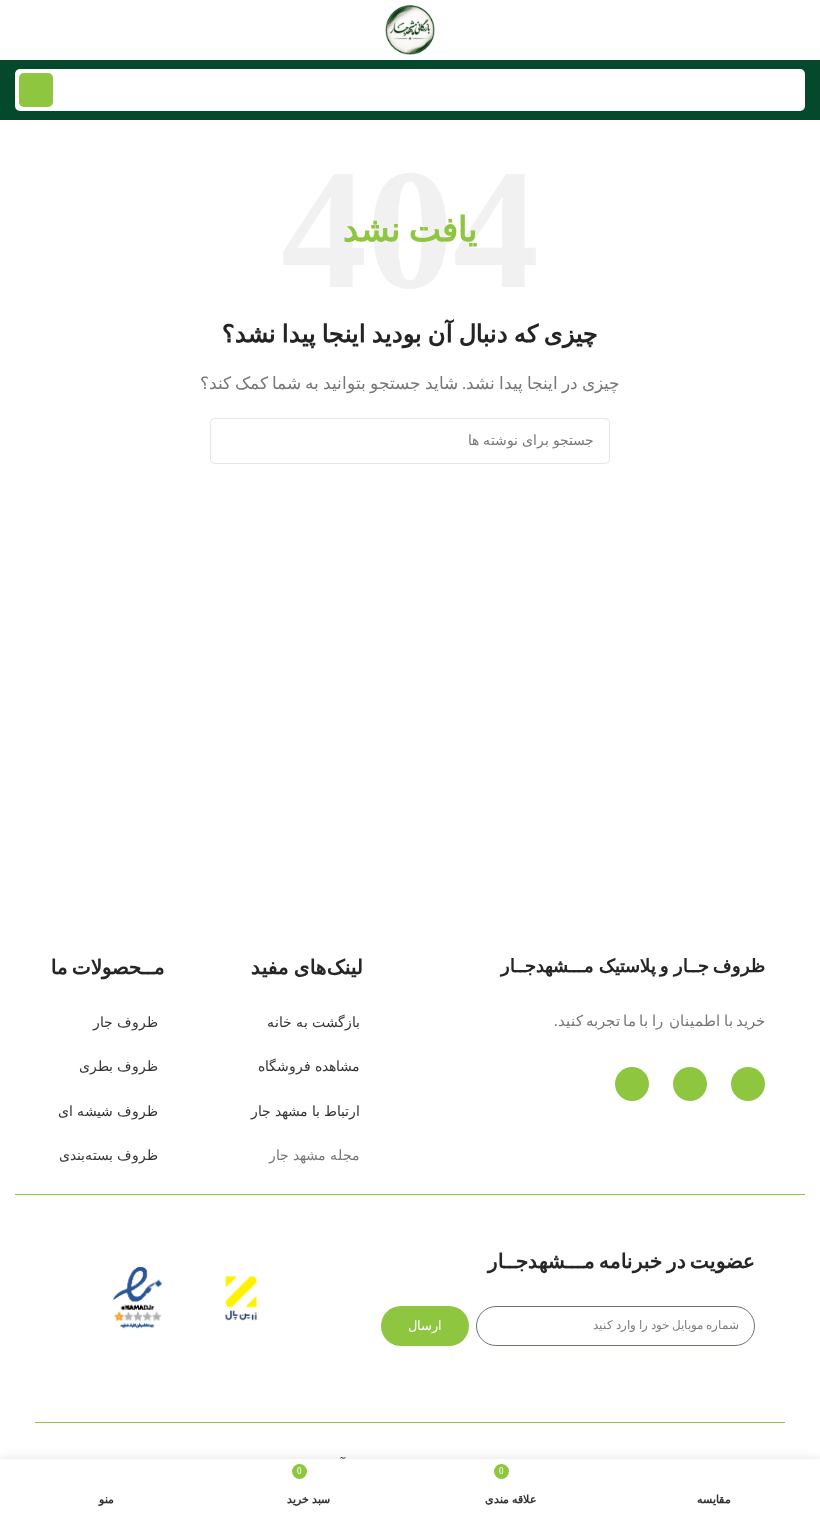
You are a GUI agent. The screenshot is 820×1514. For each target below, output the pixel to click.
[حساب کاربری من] (23, 30)
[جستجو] (36, 90)
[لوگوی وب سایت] (410, 28)
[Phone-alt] (748, 1084)
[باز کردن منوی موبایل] (797, 30)
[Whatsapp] (690, 1084)
